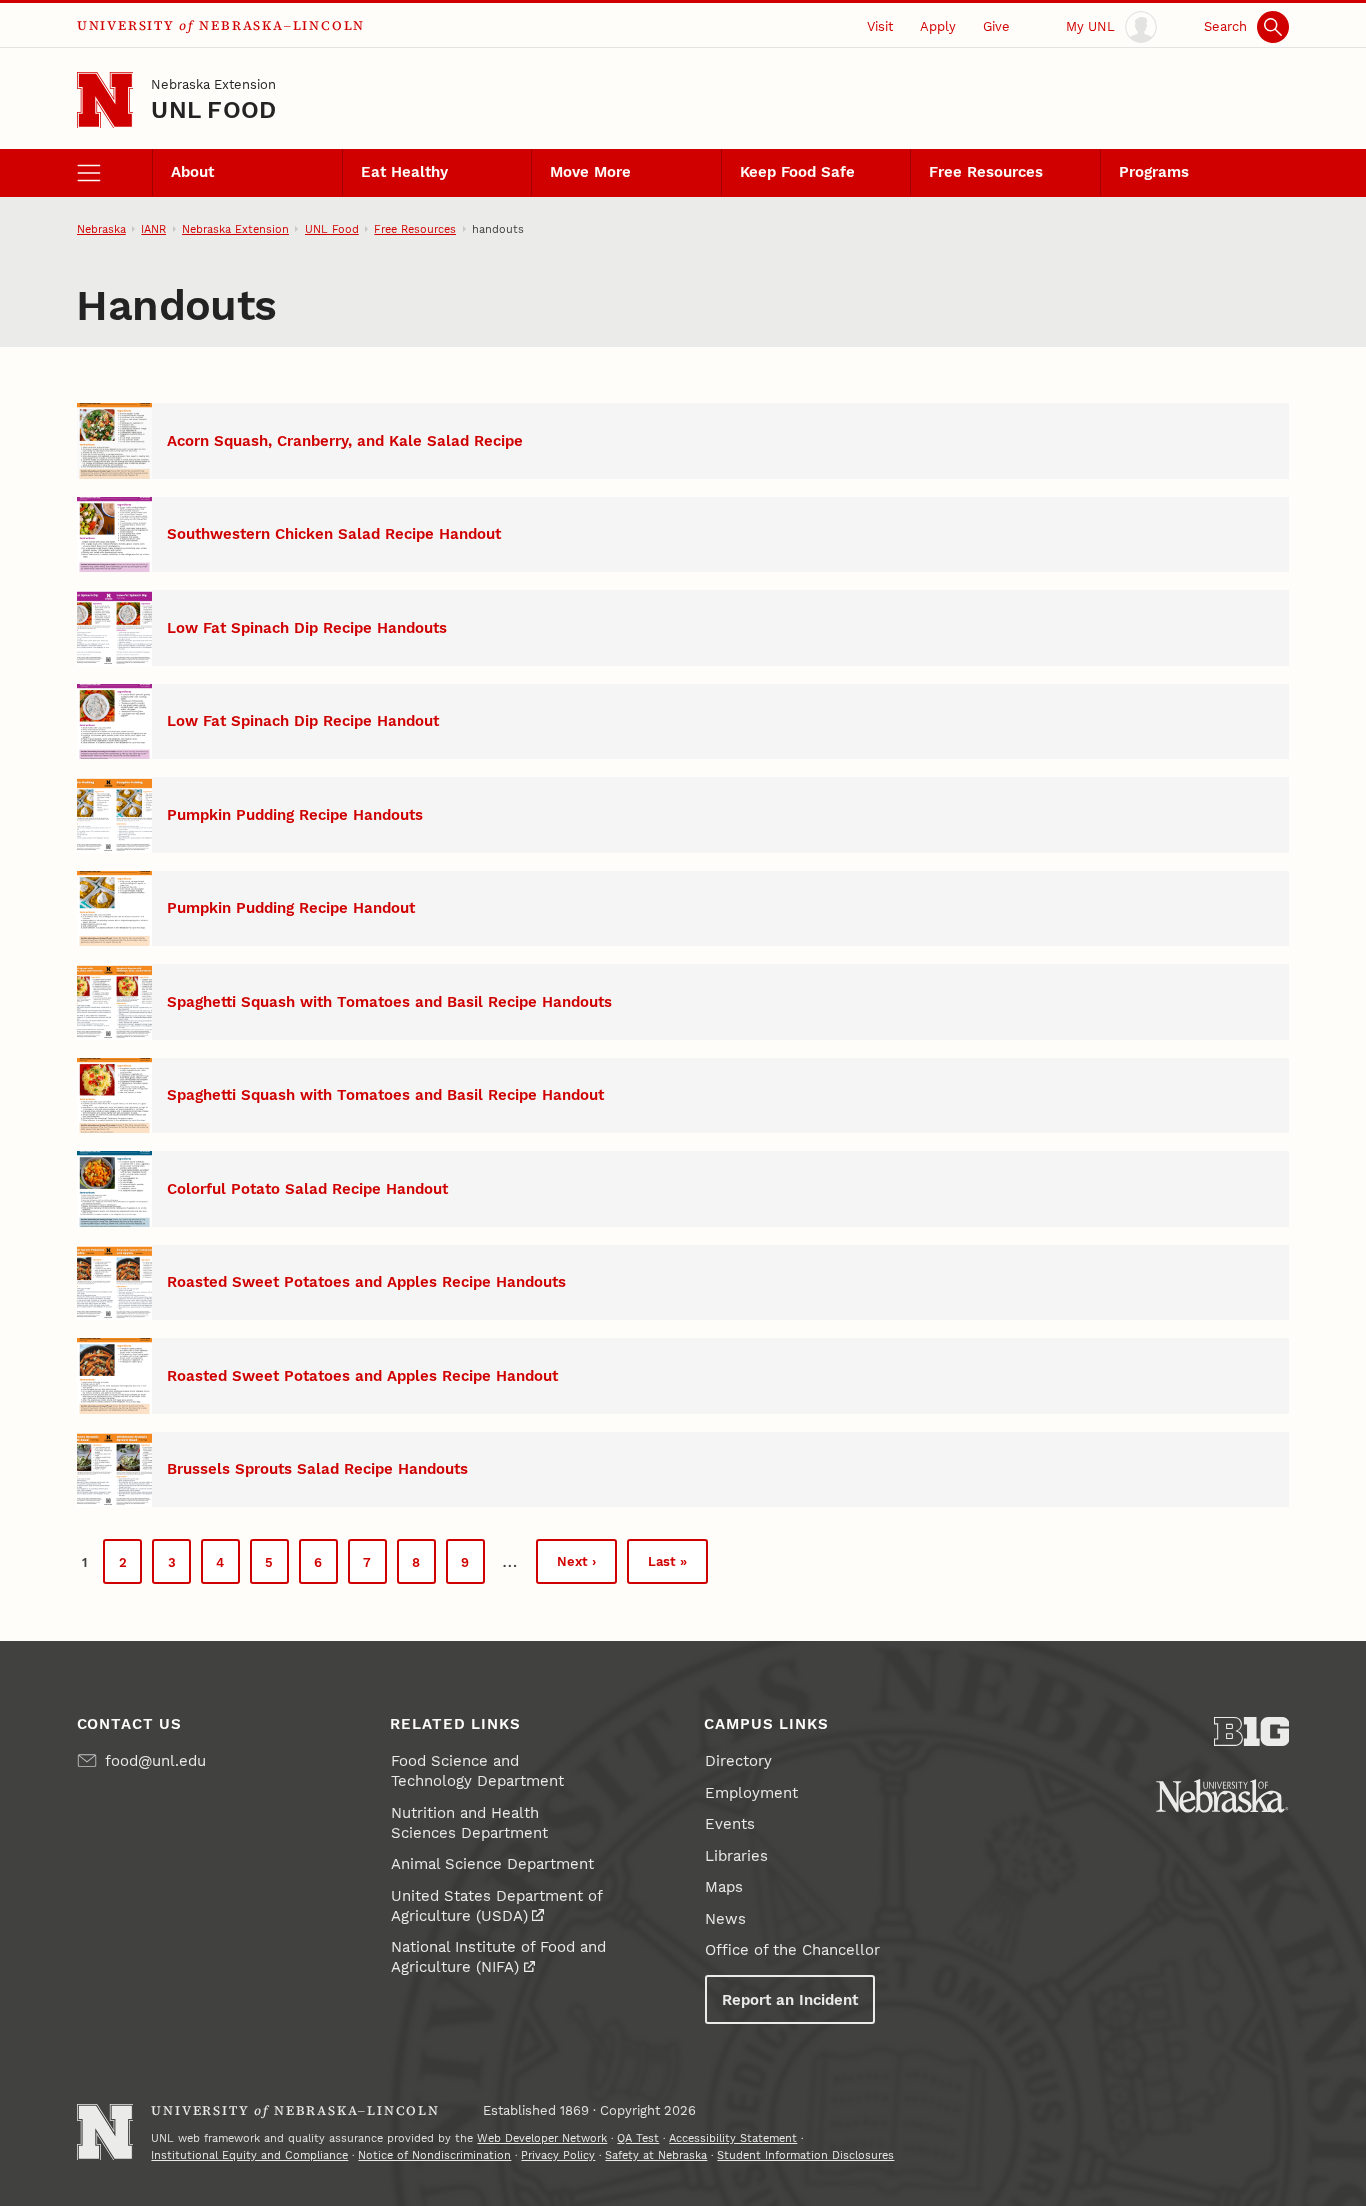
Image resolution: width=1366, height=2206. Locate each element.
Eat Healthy (404, 172)
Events (730, 1824)
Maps (724, 1887)
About (192, 172)
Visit (880, 26)
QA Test (638, 2138)
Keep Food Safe (797, 172)
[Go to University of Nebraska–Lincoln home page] (105, 100)
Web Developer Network (542, 2138)
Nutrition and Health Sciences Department (469, 1823)
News (725, 1919)
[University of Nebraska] (1222, 1796)
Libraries (736, 1856)
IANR (153, 229)
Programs (1154, 172)
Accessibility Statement (733, 2138)
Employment (751, 1793)
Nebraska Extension (213, 84)
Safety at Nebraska (656, 2155)
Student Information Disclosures (805, 2155)
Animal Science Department (492, 1864)
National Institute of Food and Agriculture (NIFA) (498, 1957)
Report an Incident (790, 2000)
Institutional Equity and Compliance (249, 2155)
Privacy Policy (558, 2155)
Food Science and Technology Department (477, 1771)
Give (996, 26)
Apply (938, 26)
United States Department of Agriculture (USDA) (496, 1906)
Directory (738, 1761)
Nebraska (101, 229)
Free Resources (986, 172)
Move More (590, 172)
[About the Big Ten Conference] (1252, 1731)
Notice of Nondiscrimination (434, 2155)
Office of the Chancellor (792, 1950)
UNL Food (213, 110)
